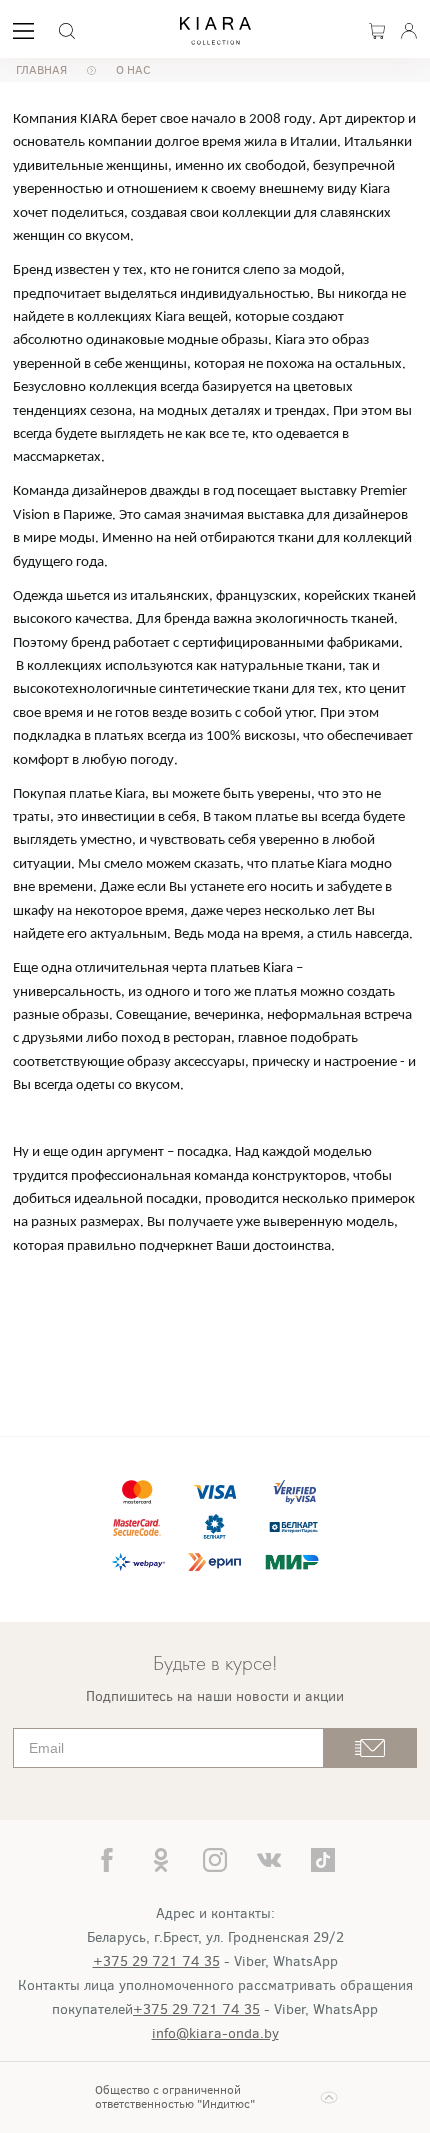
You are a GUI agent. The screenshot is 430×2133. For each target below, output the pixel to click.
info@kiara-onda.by (215, 2033)
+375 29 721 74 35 (156, 1961)
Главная (41, 70)
